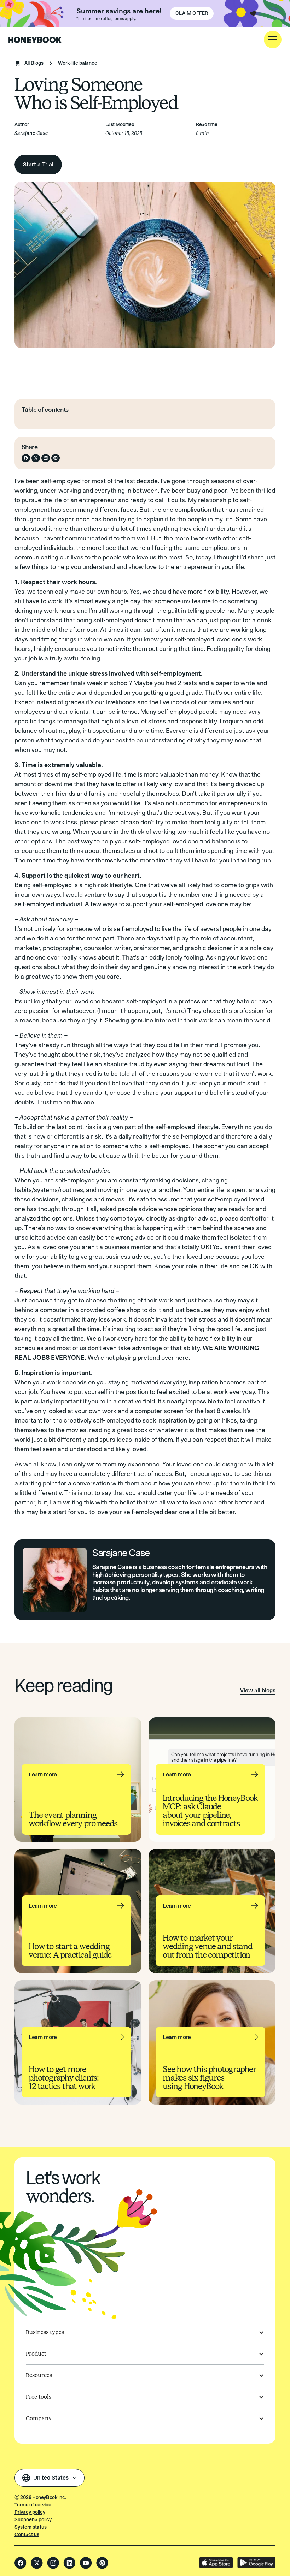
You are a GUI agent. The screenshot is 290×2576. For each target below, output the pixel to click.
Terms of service (33, 2505)
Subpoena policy (33, 2520)
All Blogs (34, 63)
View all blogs (258, 1690)
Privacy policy (30, 2512)
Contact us (27, 2535)
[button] (273, 40)
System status (31, 2527)
